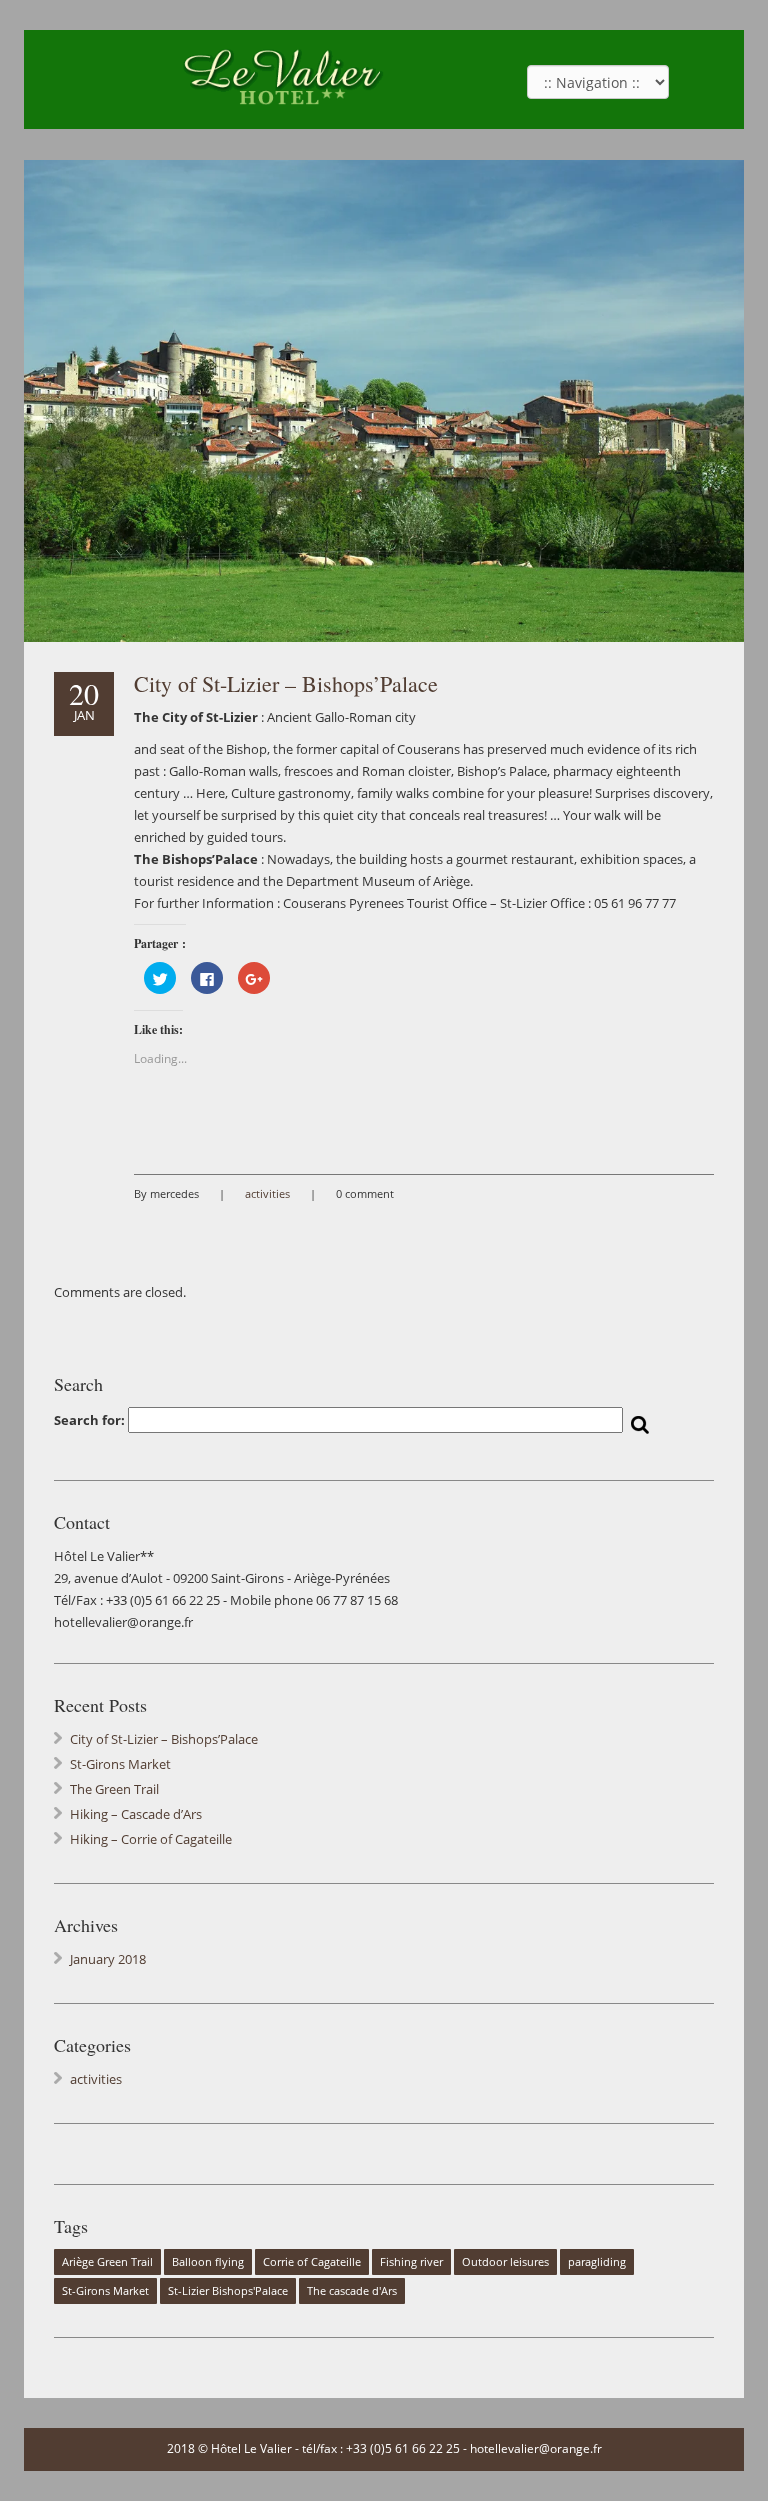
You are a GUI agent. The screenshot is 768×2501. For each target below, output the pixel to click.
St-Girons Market (120, 1764)
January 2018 (108, 1959)
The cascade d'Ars (352, 2291)
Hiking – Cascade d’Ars (136, 1814)
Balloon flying (208, 2262)
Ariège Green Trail (107, 2262)
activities (267, 1193)
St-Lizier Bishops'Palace (228, 2291)
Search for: (89, 1420)
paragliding (597, 2262)
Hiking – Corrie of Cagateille (151, 1839)
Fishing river (411, 2262)
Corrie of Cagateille (312, 2262)
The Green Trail (114, 1789)
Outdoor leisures (505, 2262)
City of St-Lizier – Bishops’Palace (286, 683)
